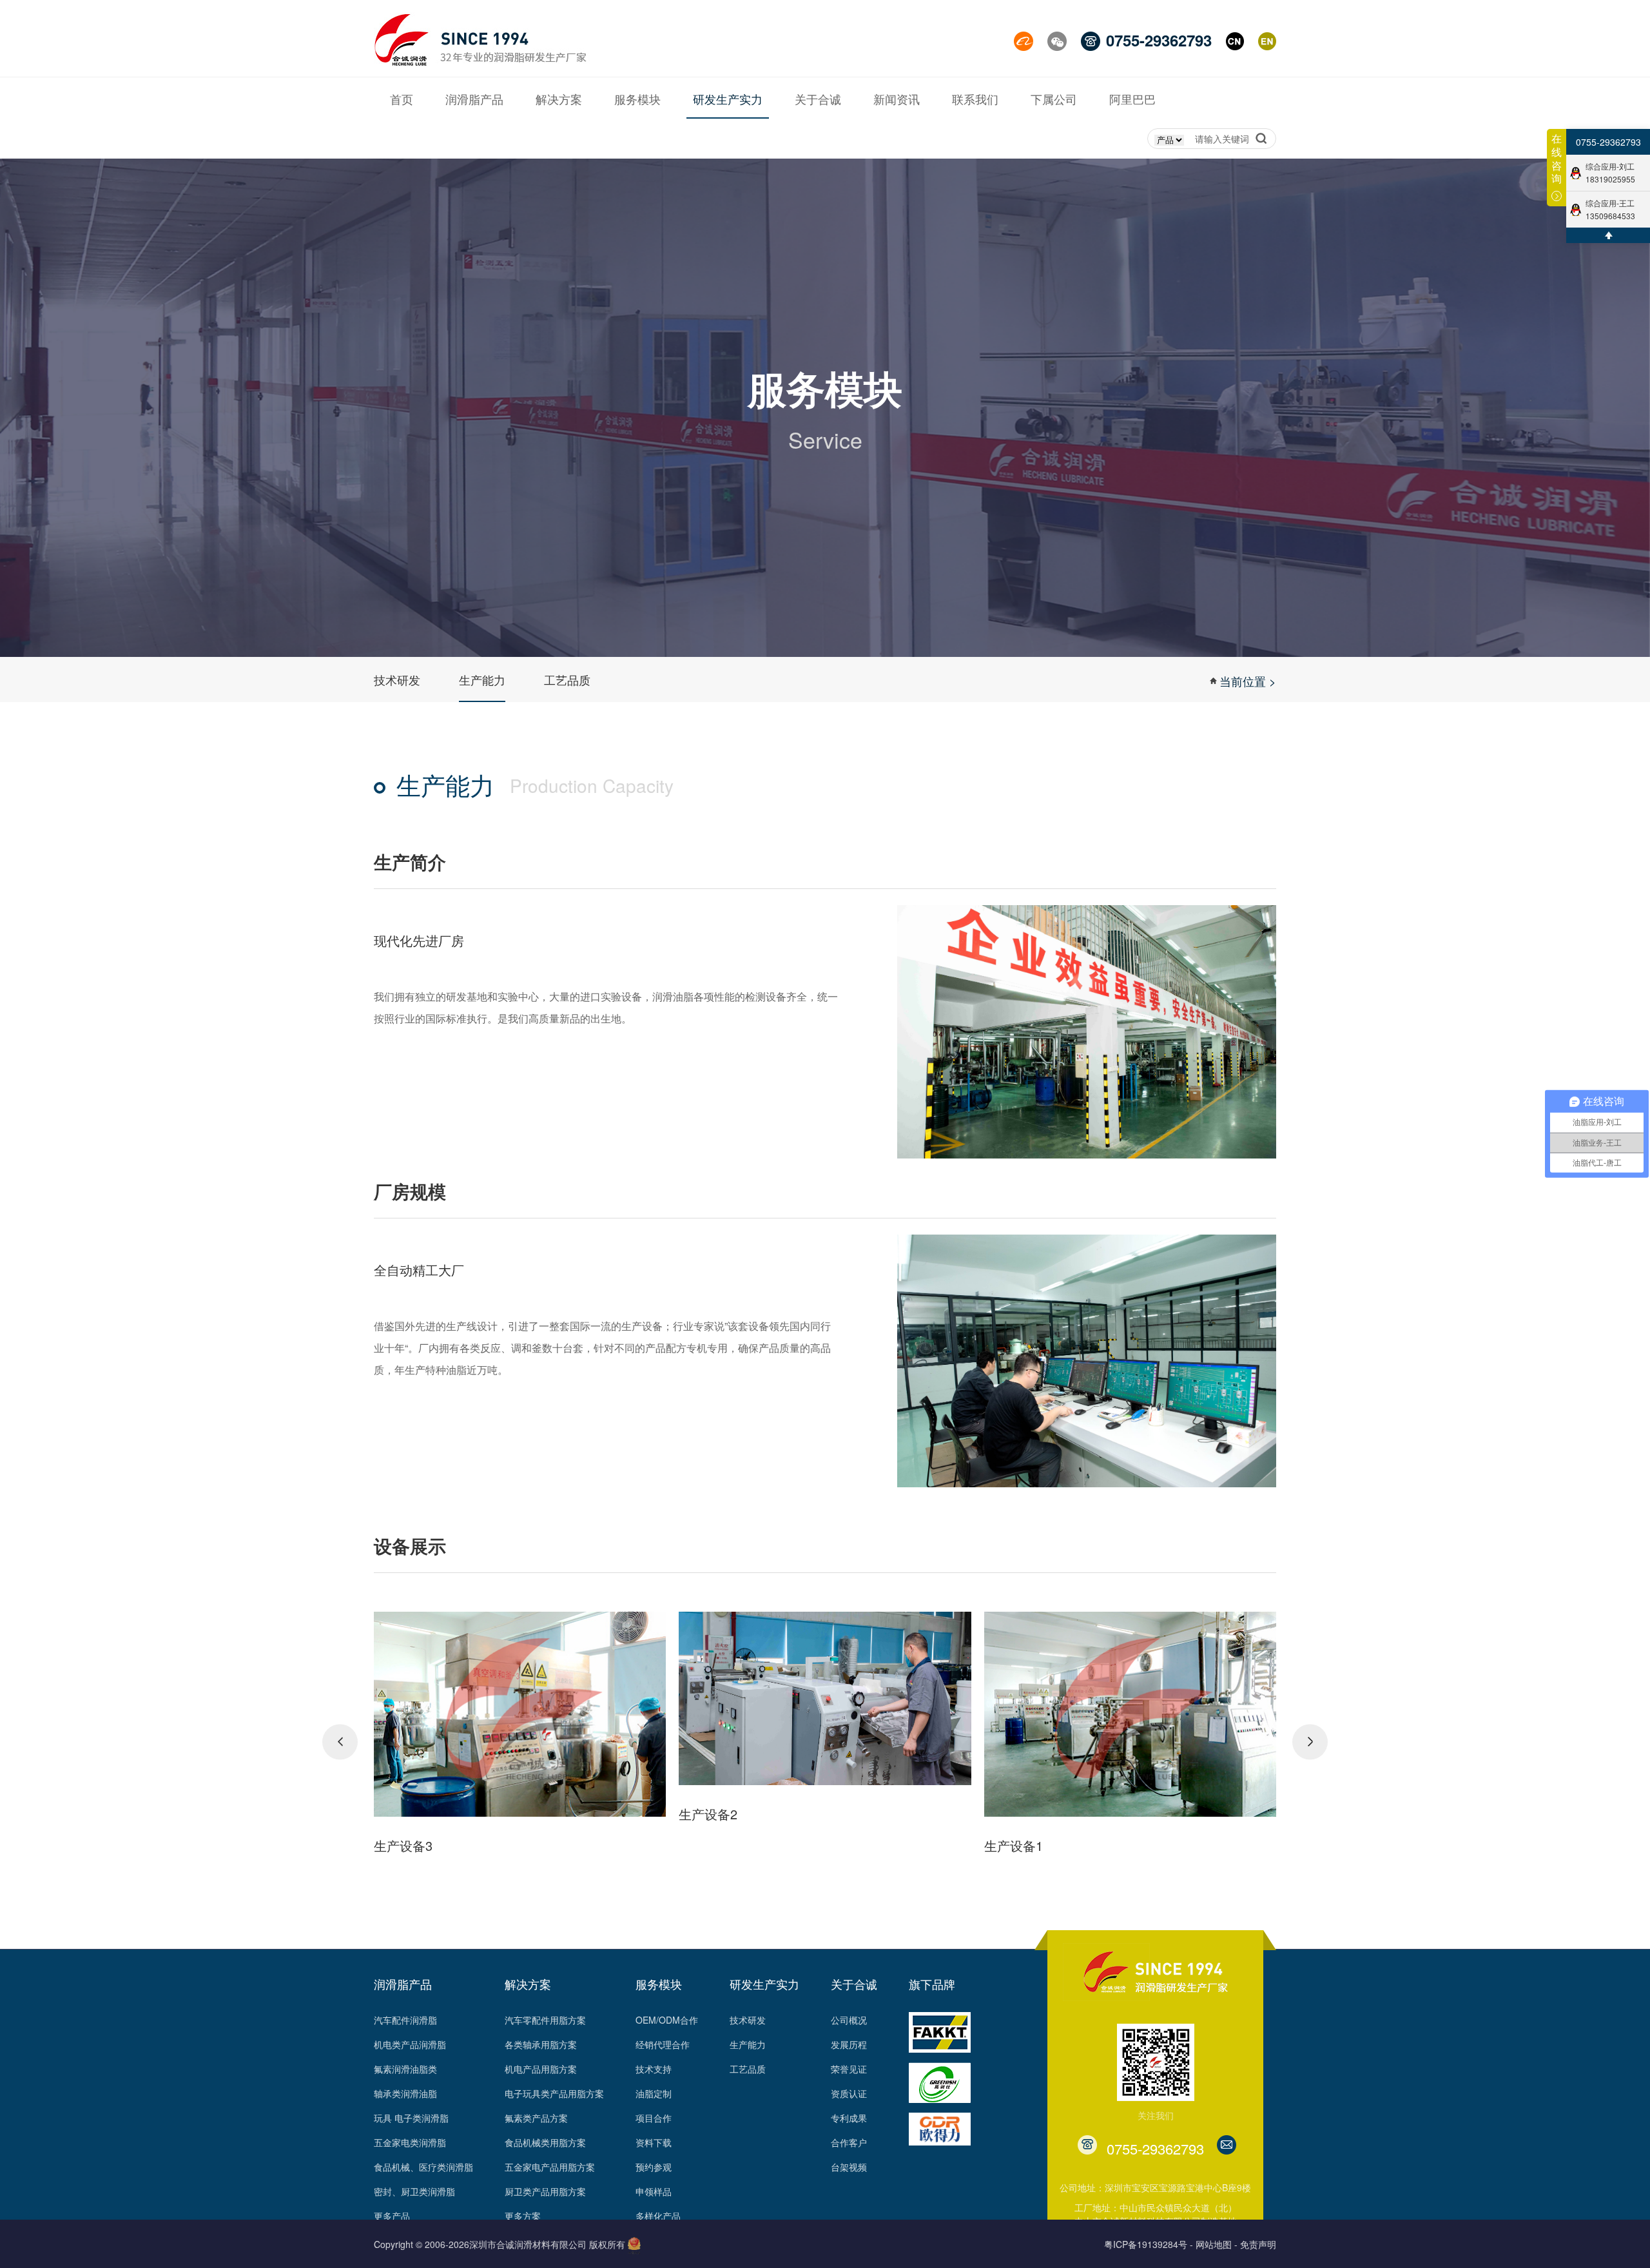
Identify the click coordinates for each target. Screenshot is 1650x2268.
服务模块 (659, 1984)
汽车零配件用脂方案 (545, 2020)
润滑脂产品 (403, 1984)
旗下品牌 (932, 1984)
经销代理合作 (663, 2044)
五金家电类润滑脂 (410, 2142)
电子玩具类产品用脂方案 (554, 2093)
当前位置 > (1248, 681)
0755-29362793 (1608, 142)
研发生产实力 (764, 1984)
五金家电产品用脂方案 (550, 2167)
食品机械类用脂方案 (545, 2142)
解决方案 (528, 1984)
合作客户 (849, 2142)
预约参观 (654, 2167)
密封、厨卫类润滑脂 (414, 2191)
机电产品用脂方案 (541, 2069)
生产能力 (482, 679)
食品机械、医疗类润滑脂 (423, 2167)
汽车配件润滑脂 (405, 2020)
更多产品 (392, 2216)
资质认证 (849, 2093)
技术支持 (654, 2069)
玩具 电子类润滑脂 (411, 2118)
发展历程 (849, 2044)
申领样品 (654, 2191)
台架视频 (849, 2167)
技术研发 (397, 679)
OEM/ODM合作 (667, 2020)
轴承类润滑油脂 (405, 2093)
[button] (340, 1742)
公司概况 (849, 2020)
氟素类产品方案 (536, 2118)
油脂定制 (654, 2093)
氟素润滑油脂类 (405, 2069)
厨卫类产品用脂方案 (545, 2191)
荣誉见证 (849, 2069)
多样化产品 (658, 2216)
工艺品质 (567, 679)
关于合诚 (854, 1984)
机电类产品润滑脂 (410, 2044)
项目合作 (654, 2118)
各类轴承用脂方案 (541, 2044)
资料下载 (654, 2142)
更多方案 (523, 2216)
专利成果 (849, 2118)
